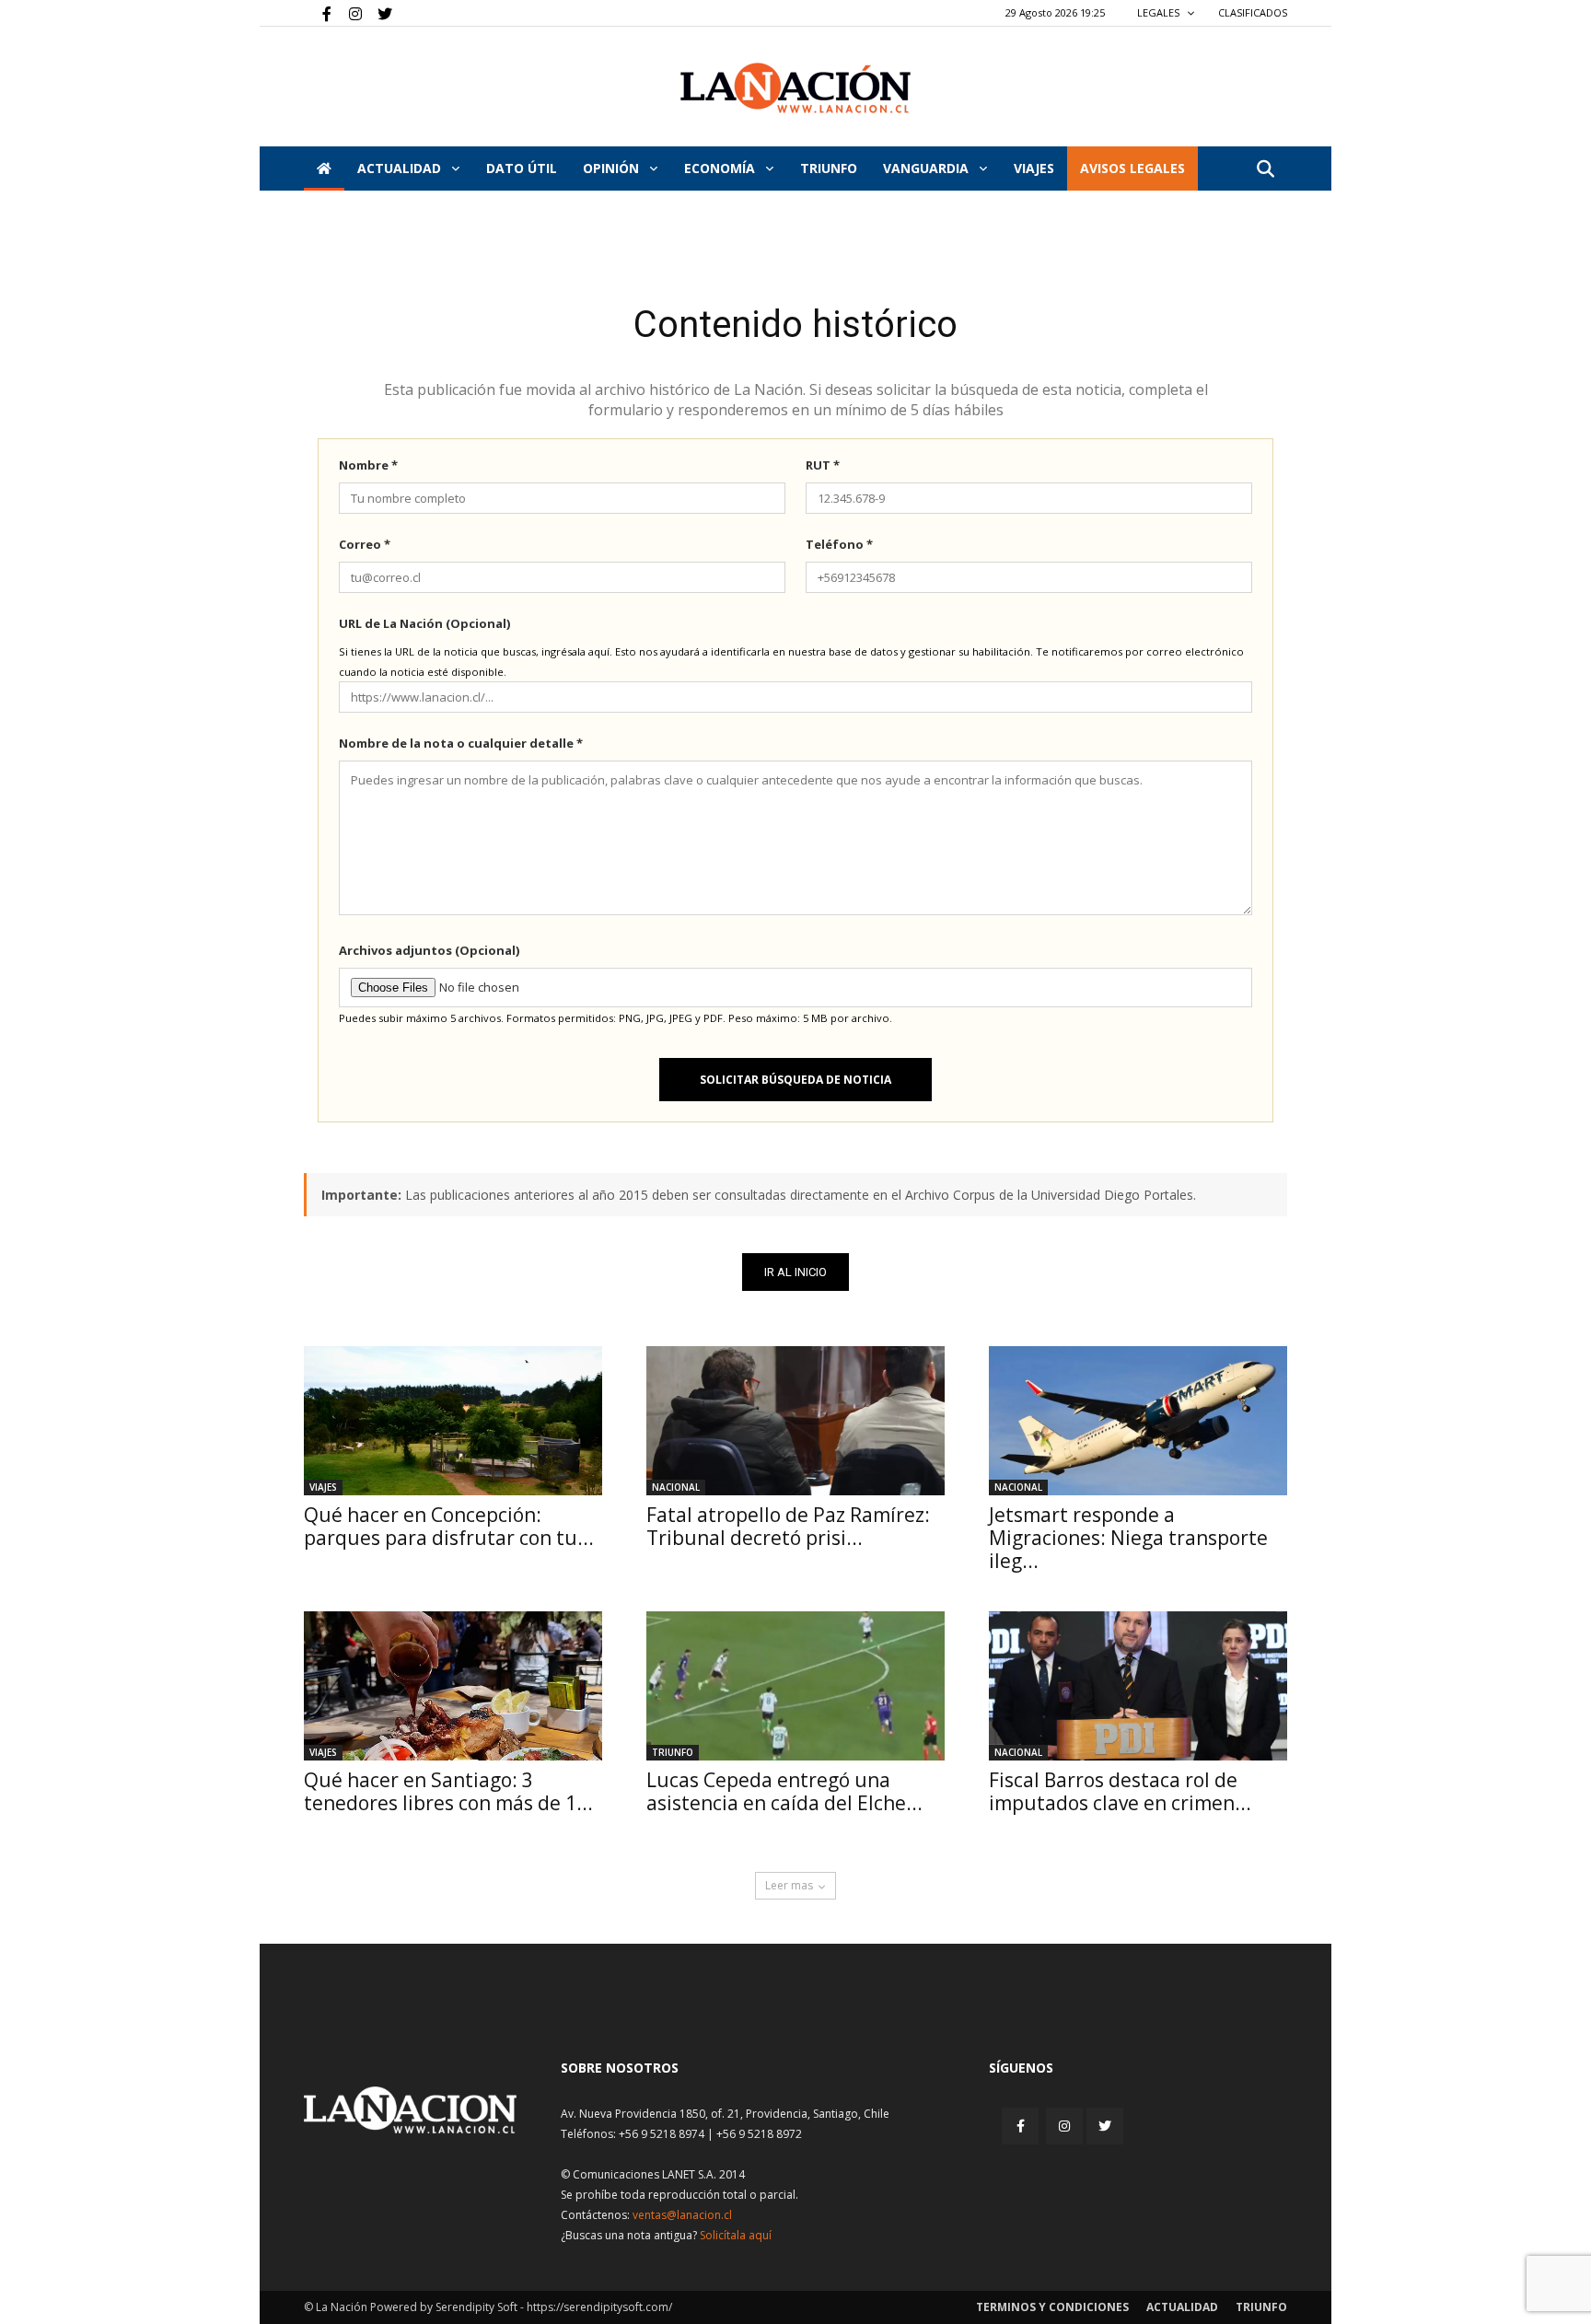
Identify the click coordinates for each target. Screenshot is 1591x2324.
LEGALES (1160, 12)
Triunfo (829, 168)
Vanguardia (928, 168)
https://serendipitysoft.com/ (599, 2307)
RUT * (823, 465)
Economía (721, 168)
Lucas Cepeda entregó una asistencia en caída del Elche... (784, 1791)
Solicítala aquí (736, 2235)
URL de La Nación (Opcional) (424, 623)
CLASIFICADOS (1253, 12)
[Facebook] (318, 13)
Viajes (323, 1487)
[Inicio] (324, 168)
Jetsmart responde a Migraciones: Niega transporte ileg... (1128, 1538)
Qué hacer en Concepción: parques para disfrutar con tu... (449, 1526)
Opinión (613, 168)
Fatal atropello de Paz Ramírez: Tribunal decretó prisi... (788, 1526)
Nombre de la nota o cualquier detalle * (461, 743)
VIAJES (1034, 168)
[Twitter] (378, 13)
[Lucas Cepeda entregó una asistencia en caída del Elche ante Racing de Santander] (795, 1686)
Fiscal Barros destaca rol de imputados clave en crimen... (1120, 1791)
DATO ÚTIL (522, 168)
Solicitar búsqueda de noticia (795, 1080)
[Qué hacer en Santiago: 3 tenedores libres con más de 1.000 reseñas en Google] (453, 1686)
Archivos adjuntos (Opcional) (429, 950)
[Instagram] (348, 13)
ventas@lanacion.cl (682, 2215)
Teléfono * (839, 544)
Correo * (365, 544)
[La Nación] (795, 88)
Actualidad (401, 168)
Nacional (676, 1487)
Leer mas (789, 1885)
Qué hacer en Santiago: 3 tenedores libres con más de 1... (448, 1791)
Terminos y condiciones (1052, 2307)
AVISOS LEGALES (1132, 168)
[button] (1265, 170)
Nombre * (368, 465)
